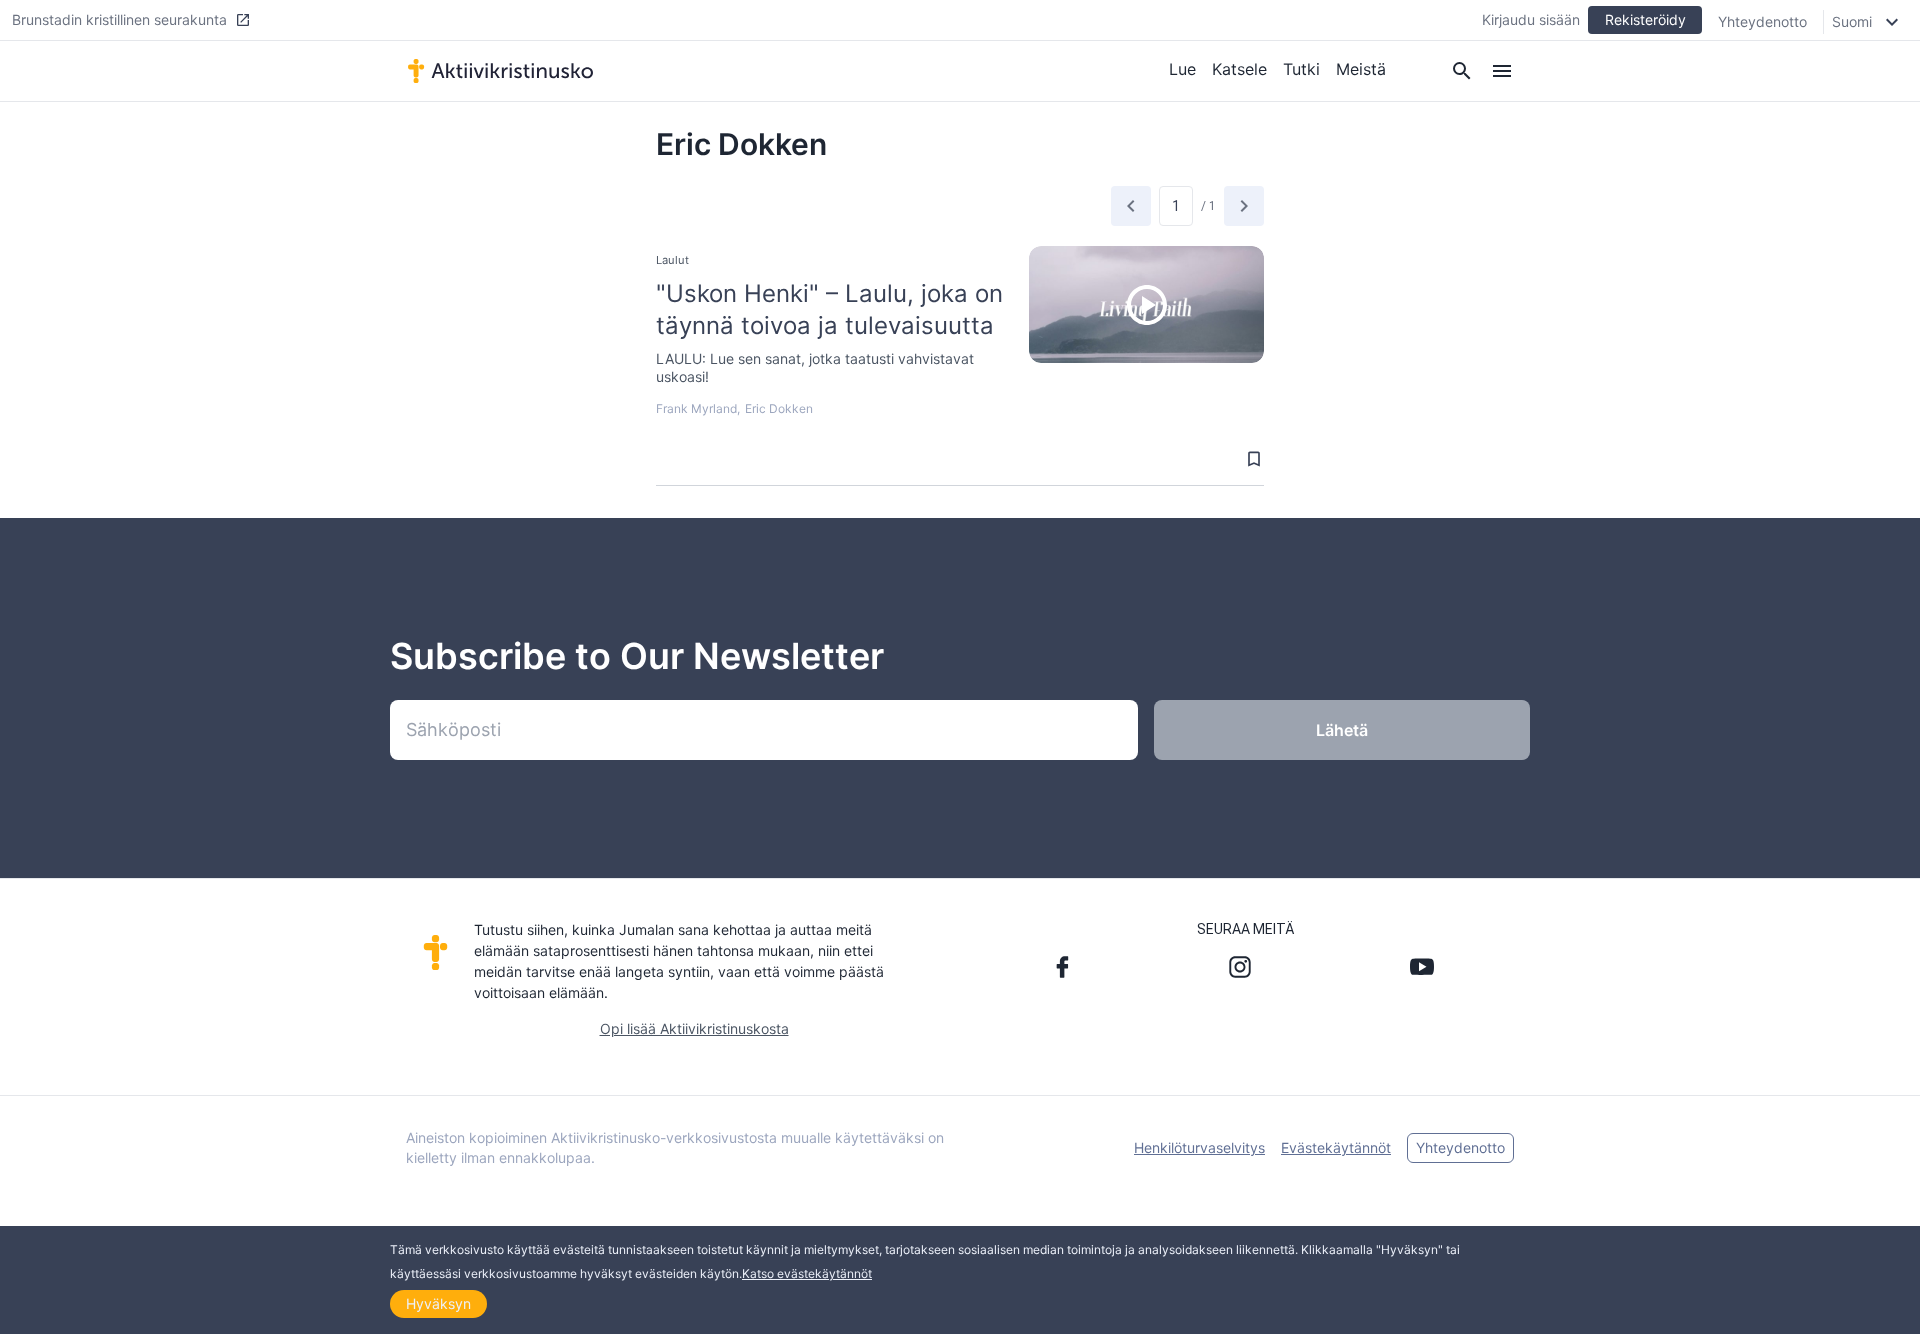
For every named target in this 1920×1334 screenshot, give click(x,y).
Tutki (1301, 69)
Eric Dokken (779, 408)
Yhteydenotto (1762, 21)
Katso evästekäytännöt (807, 1273)
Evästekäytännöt (1336, 1147)
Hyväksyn (438, 1303)
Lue (1182, 69)
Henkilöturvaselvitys (1199, 1147)
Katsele (1239, 69)
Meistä (1361, 69)
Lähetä (1342, 730)
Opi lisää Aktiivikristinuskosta (694, 1028)
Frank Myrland (696, 408)
